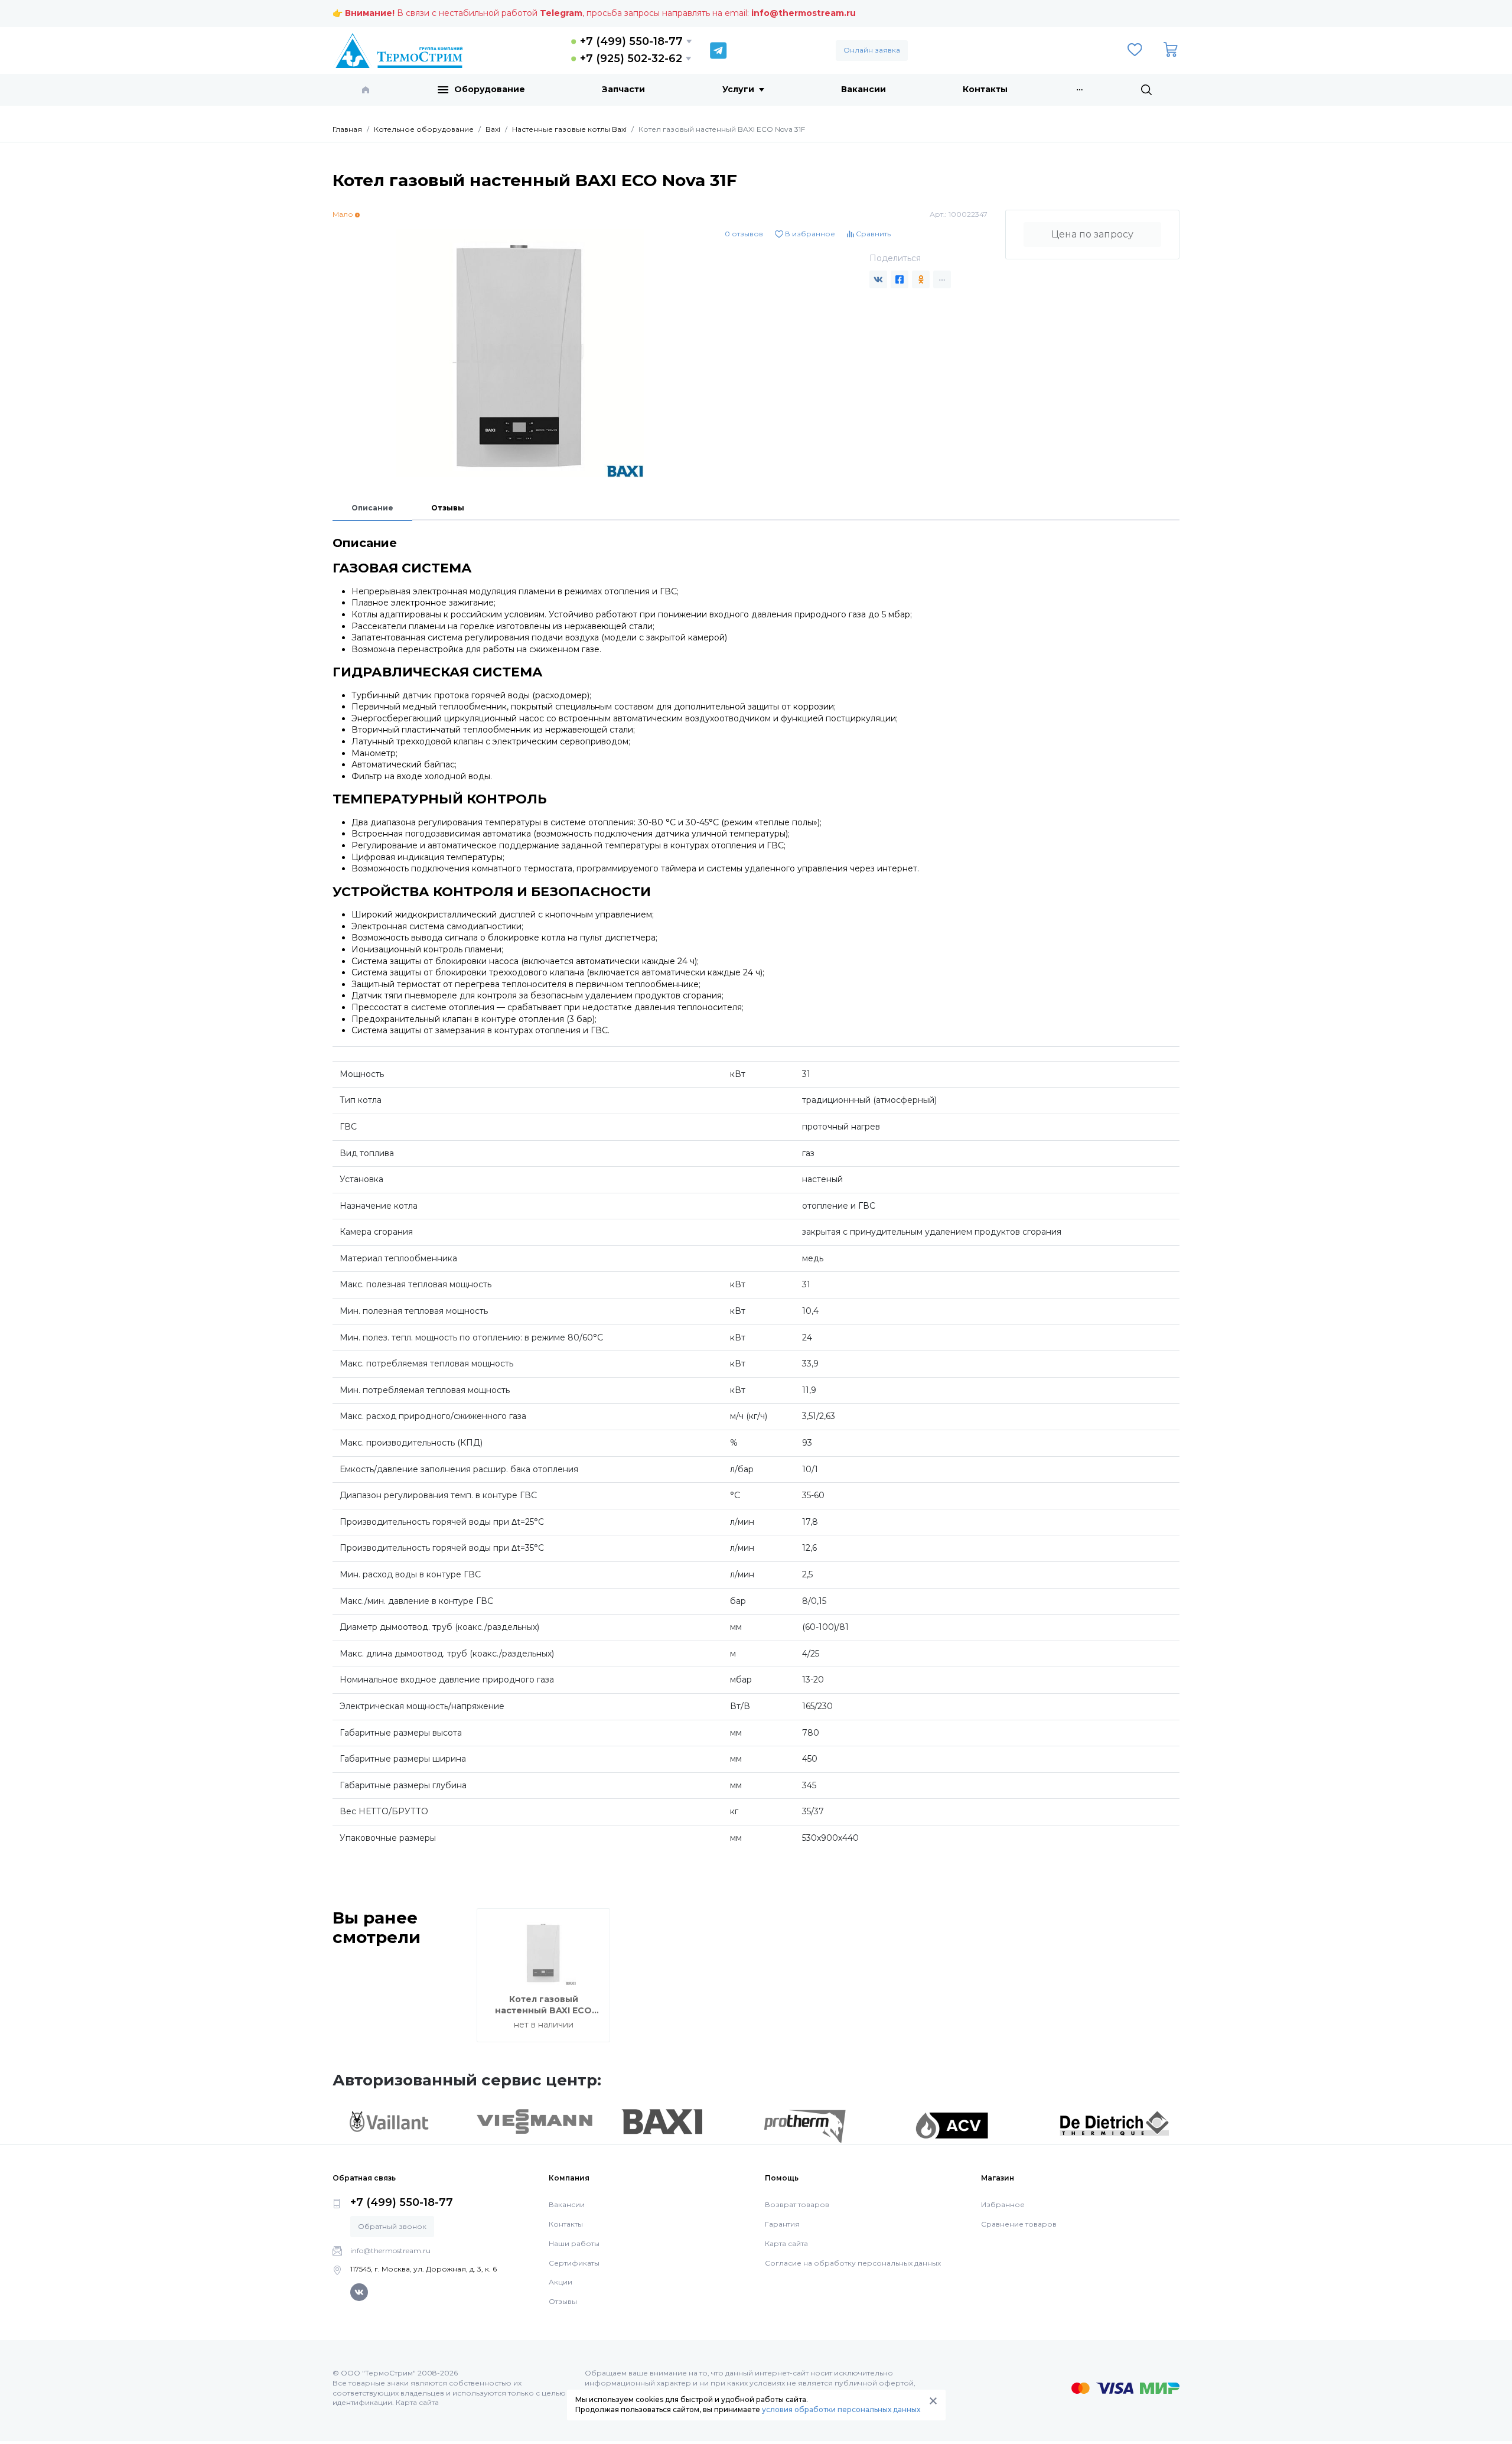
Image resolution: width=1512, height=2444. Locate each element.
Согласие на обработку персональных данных (853, 2263)
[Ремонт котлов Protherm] (805, 2126)
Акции (561, 2282)
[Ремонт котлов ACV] (952, 2125)
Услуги (738, 89)
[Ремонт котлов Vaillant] (389, 2121)
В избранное (809, 234)
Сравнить (872, 234)
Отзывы (448, 508)
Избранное (1003, 2204)
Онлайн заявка (872, 50)
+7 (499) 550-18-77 (631, 41)
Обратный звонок (392, 2226)
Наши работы (574, 2243)
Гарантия (782, 2224)
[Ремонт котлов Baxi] (662, 2121)
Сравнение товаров (1019, 2224)
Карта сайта (786, 2243)
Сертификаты (574, 2263)
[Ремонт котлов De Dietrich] (1114, 2123)
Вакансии (863, 89)
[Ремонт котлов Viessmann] (535, 2121)
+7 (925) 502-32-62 (631, 58)
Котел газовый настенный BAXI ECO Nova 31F (543, 2011)
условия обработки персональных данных (841, 2409)
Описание (372, 508)
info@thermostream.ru (804, 13)
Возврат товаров (797, 2204)
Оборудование (490, 89)
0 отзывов (744, 234)
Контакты (985, 89)
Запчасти (623, 89)
